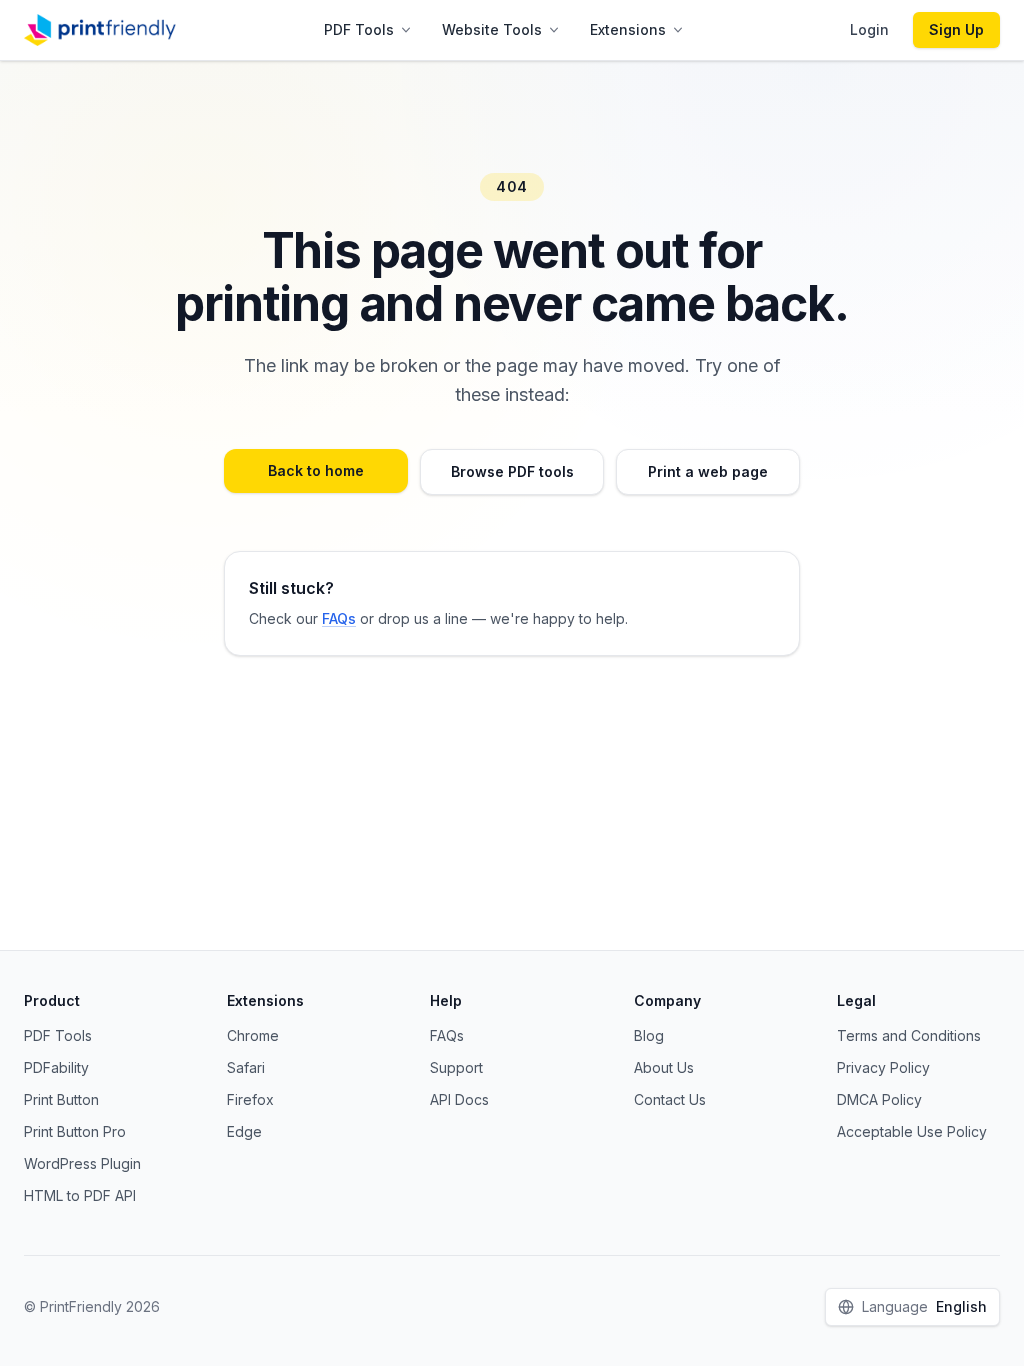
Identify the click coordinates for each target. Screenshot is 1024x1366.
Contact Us (670, 1099)
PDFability (56, 1067)
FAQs (339, 618)
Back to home (316, 470)
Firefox (250, 1099)
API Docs (459, 1099)
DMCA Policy (879, 1099)
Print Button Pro (75, 1131)
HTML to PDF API (80, 1195)
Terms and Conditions (909, 1035)
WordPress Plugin (82, 1163)
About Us (664, 1067)
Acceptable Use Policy (912, 1131)
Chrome (253, 1035)
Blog (649, 1035)
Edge (244, 1131)
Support (456, 1067)
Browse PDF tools (512, 471)
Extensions (628, 29)
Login (869, 29)
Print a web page (708, 471)
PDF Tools (359, 29)
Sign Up (956, 29)
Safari (246, 1067)
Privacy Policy (883, 1067)
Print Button (61, 1099)
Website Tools (492, 29)
